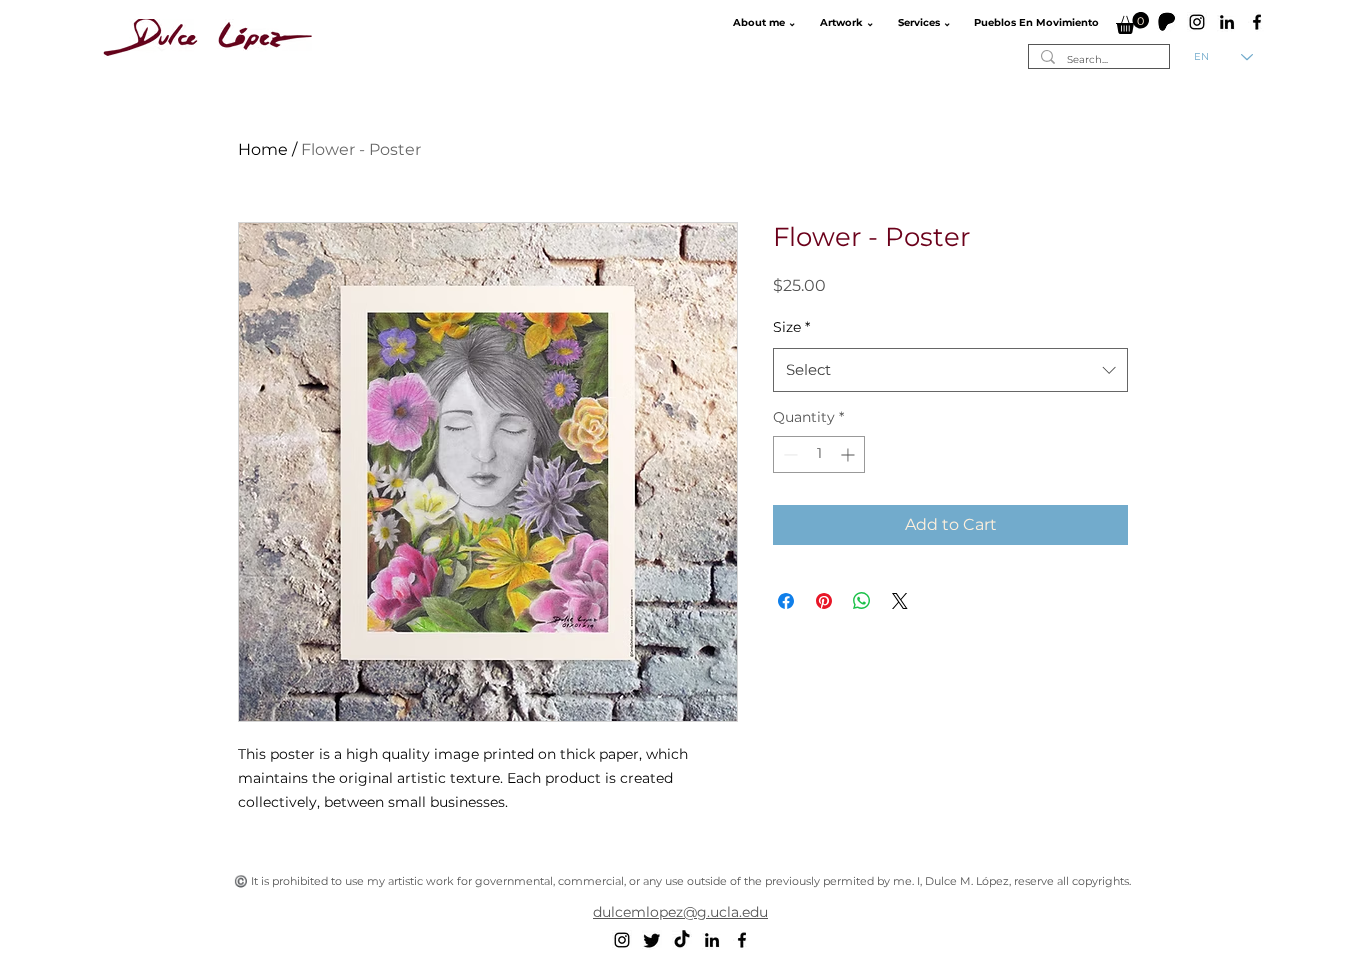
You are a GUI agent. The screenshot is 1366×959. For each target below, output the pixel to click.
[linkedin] (1227, 22)
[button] (762, 23)
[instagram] (1197, 22)
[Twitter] (652, 940)
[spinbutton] (819, 454)
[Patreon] (1167, 22)
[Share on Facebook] (786, 601)
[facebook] (1257, 22)
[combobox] (950, 370)
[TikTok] (682, 940)
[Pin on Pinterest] (824, 601)
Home (263, 149)
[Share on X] (900, 601)
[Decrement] (788, 454)
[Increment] (849, 454)
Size (791, 327)
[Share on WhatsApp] (862, 601)
